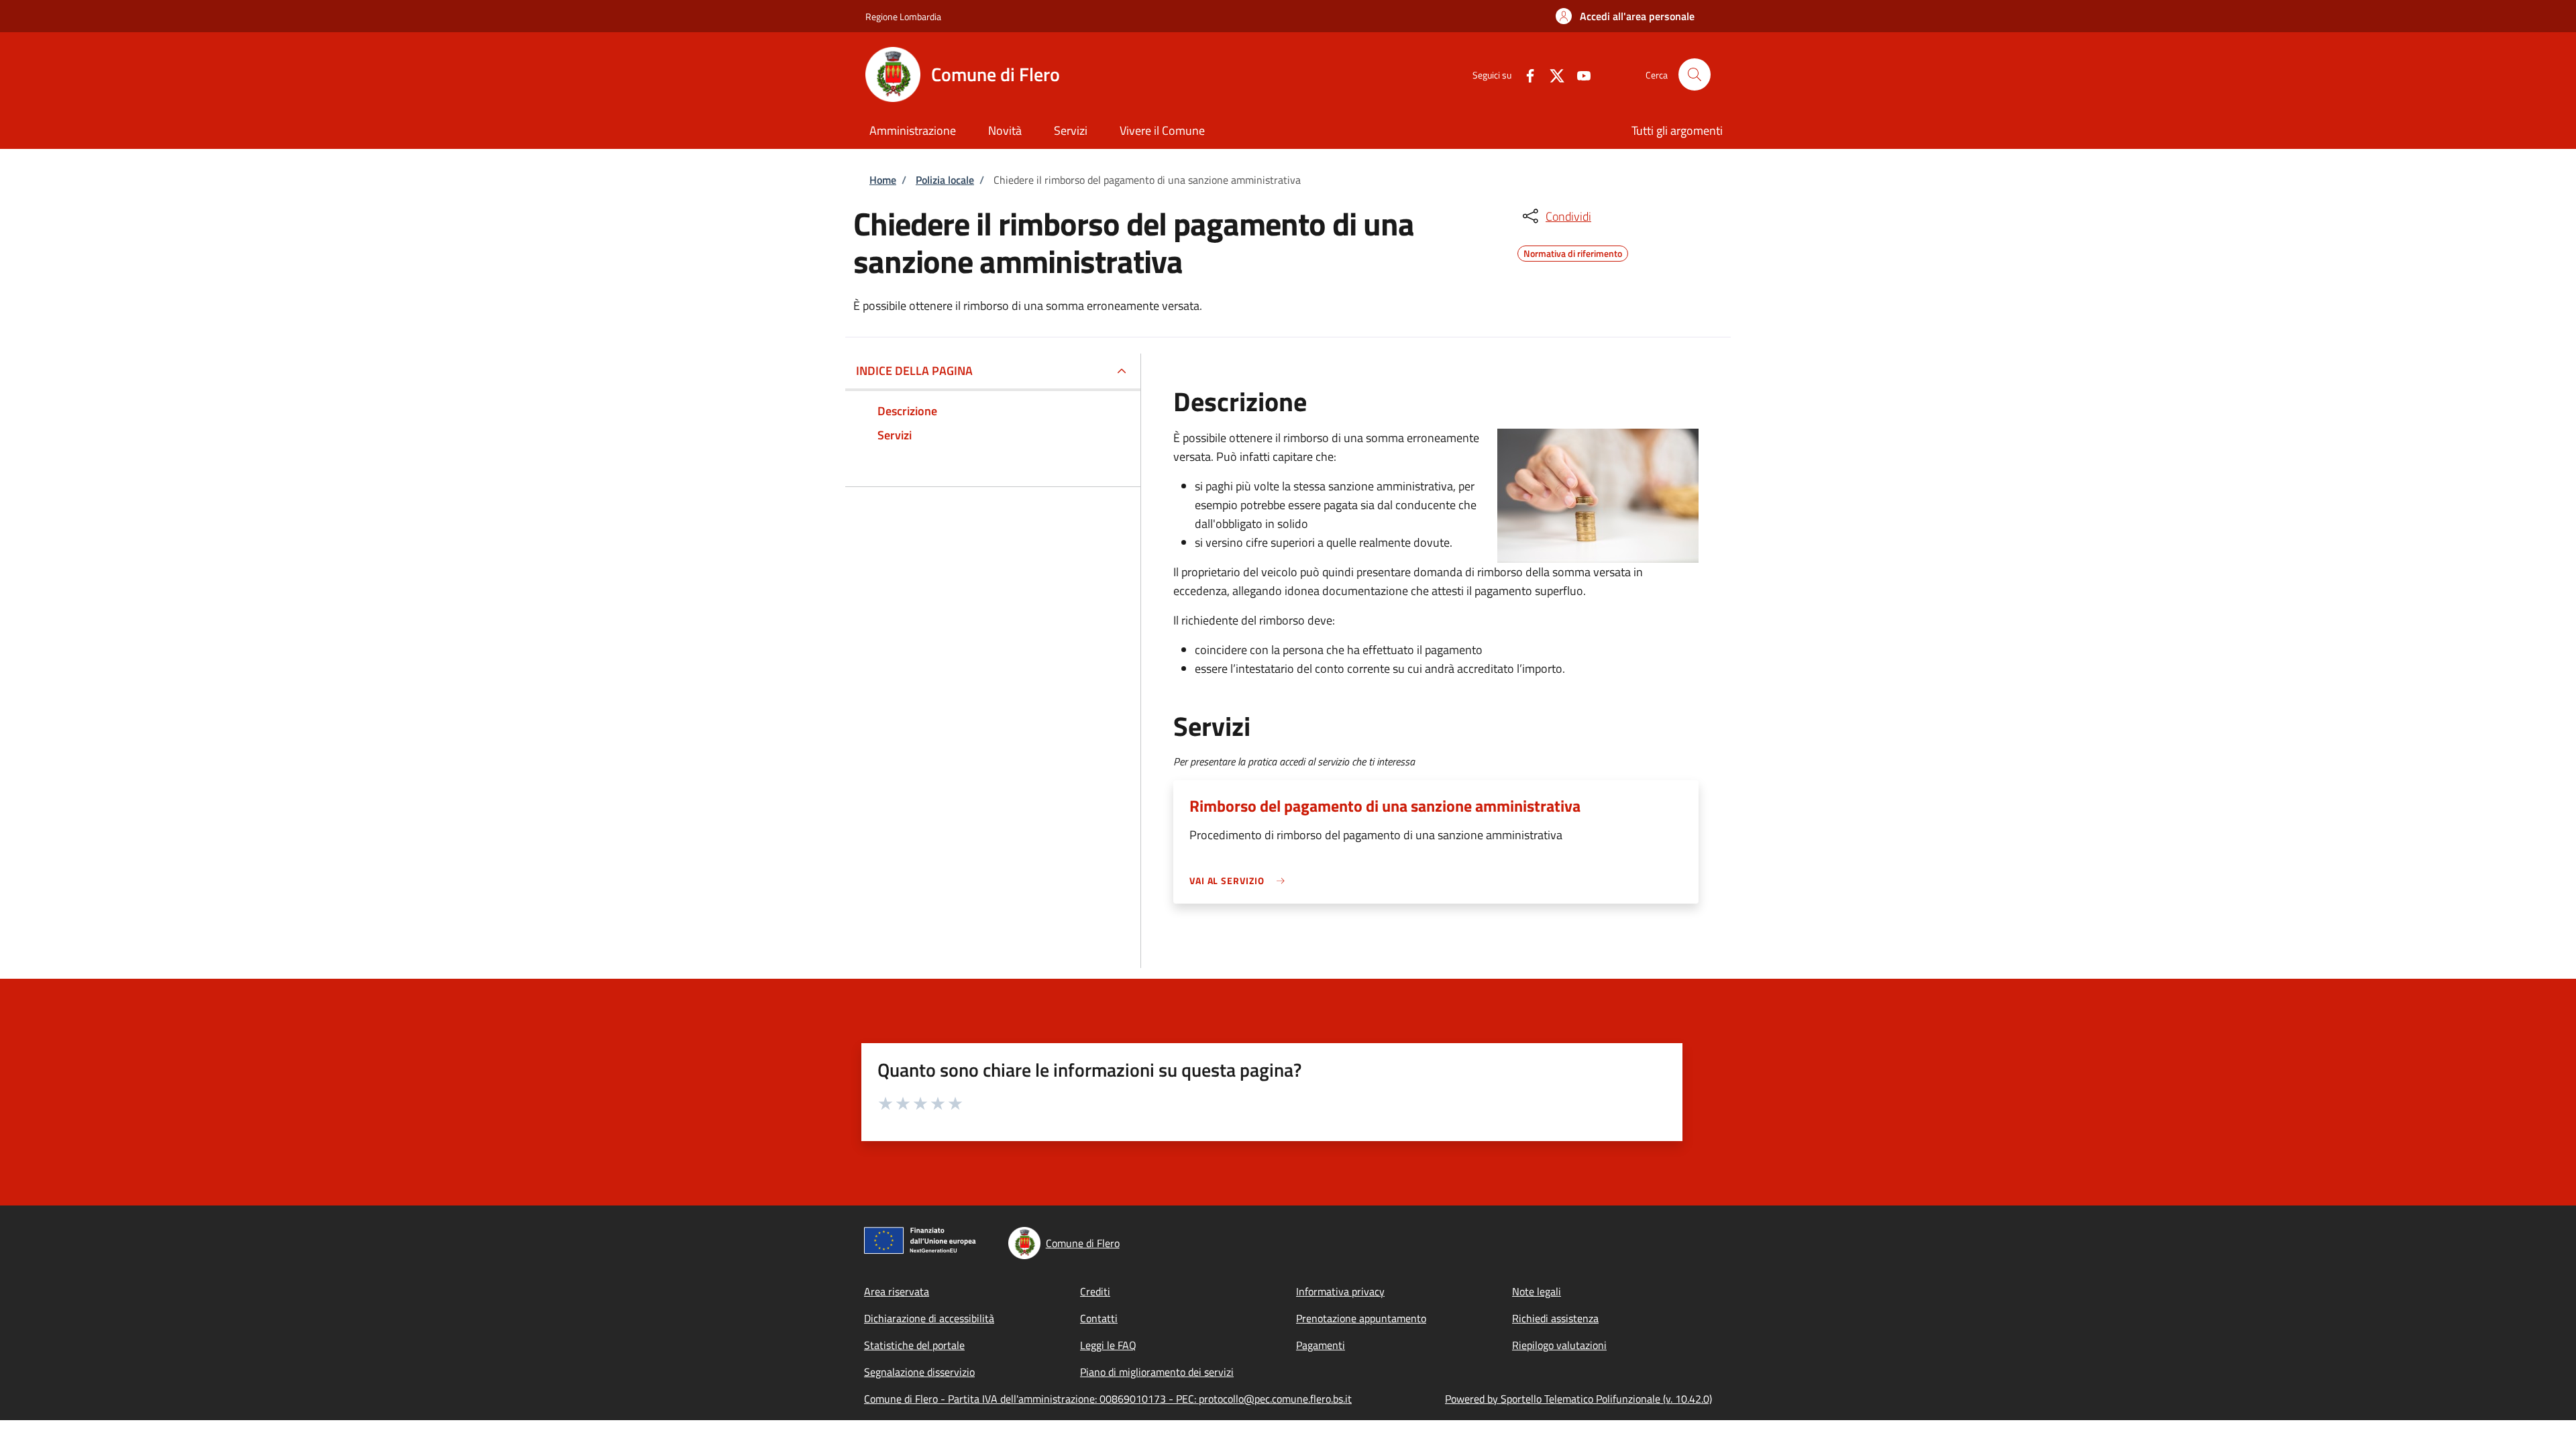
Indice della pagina (914, 371)
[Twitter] (1552, 74)
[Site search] (1695, 74)
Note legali (1537, 1291)
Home (883, 180)
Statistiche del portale (914, 1345)
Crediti (1095, 1291)
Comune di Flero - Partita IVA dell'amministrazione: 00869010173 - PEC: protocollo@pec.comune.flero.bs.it (1108, 1399)
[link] (1240, 880)
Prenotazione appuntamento (1361, 1318)
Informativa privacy (1340, 1291)
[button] (1625, 16)
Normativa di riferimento (1573, 252)
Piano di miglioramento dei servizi (1157, 1372)
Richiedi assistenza (1555, 1318)
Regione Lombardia (903, 16)
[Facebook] (1525, 74)
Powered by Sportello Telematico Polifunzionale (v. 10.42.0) (1578, 1399)
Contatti (1099, 1318)
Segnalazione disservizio (919, 1372)
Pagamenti (1321, 1345)
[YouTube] (1578, 74)
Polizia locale (945, 180)
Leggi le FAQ (1108, 1345)
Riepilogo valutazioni (1559, 1345)
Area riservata (897, 1291)
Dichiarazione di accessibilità (929, 1318)
